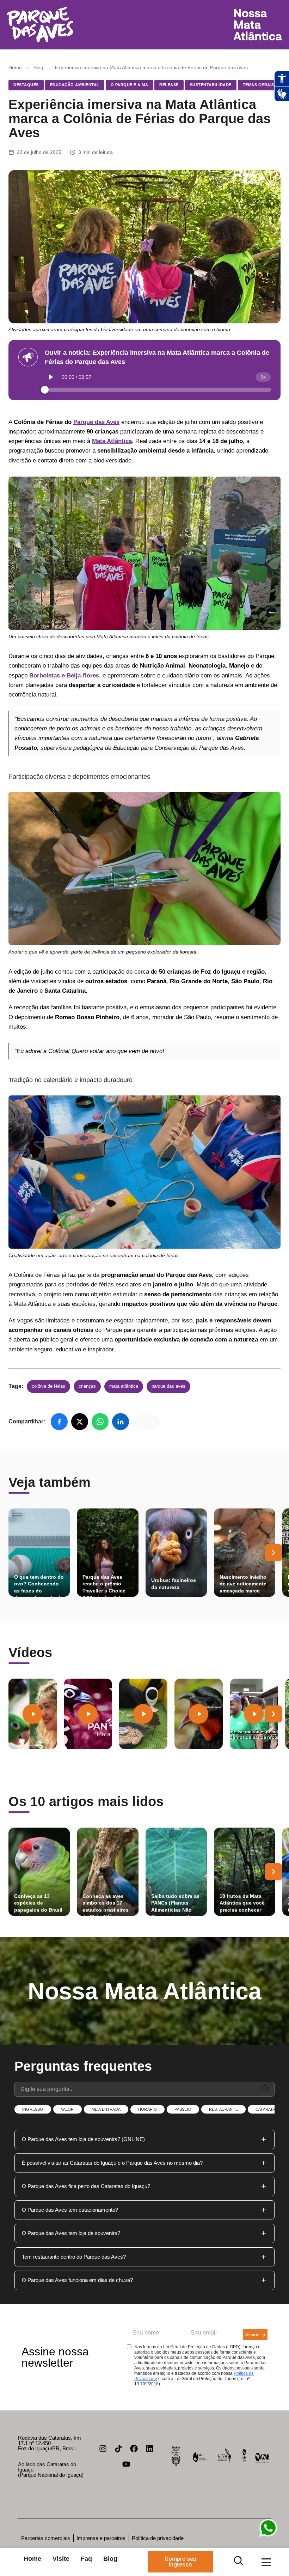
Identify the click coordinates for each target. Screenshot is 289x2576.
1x (263, 377)
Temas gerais (259, 85)
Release (169, 85)
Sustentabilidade (211, 85)
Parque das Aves (96, 422)
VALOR (67, 2109)
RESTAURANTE (223, 2109)
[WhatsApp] (100, 1422)
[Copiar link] (147, 1422)
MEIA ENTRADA (106, 2109)
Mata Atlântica (124, 1386)
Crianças (87, 1386)
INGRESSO (33, 2109)
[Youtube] (126, 2464)
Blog (38, 67)
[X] (80, 1422)
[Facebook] (59, 1422)
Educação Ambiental (75, 85)
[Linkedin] (149, 2449)
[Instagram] (103, 2449)
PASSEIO (183, 2109)
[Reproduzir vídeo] (32, 1714)
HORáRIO (147, 2109)
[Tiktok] (118, 2449)
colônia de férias (48, 1386)
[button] (144, 2139)
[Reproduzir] (51, 377)
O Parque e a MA (130, 85)
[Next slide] (273, 1553)
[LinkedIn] (121, 1422)
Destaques (26, 85)
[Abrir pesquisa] (238, 2561)
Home (15, 67)
